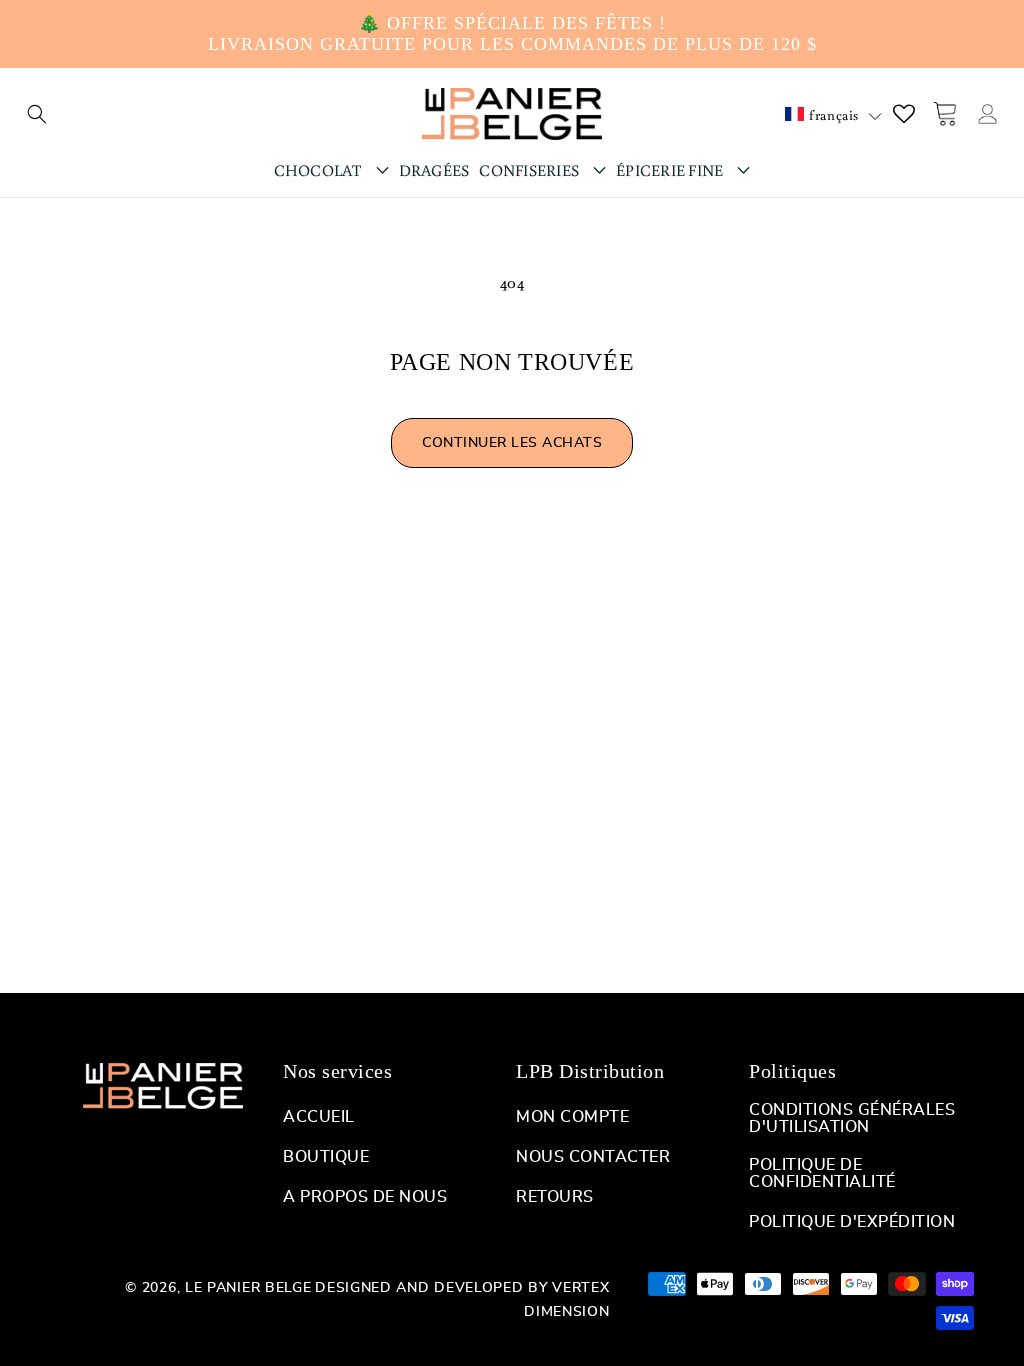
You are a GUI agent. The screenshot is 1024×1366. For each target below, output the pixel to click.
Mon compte (572, 1117)
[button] (37, 114)
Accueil (319, 1117)
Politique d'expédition (852, 1222)
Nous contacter (593, 1157)
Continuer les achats (512, 443)
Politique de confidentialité (822, 1173)
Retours (555, 1197)
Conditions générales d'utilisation (852, 1118)
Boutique (326, 1157)
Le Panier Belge (248, 1288)
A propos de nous (365, 1197)
